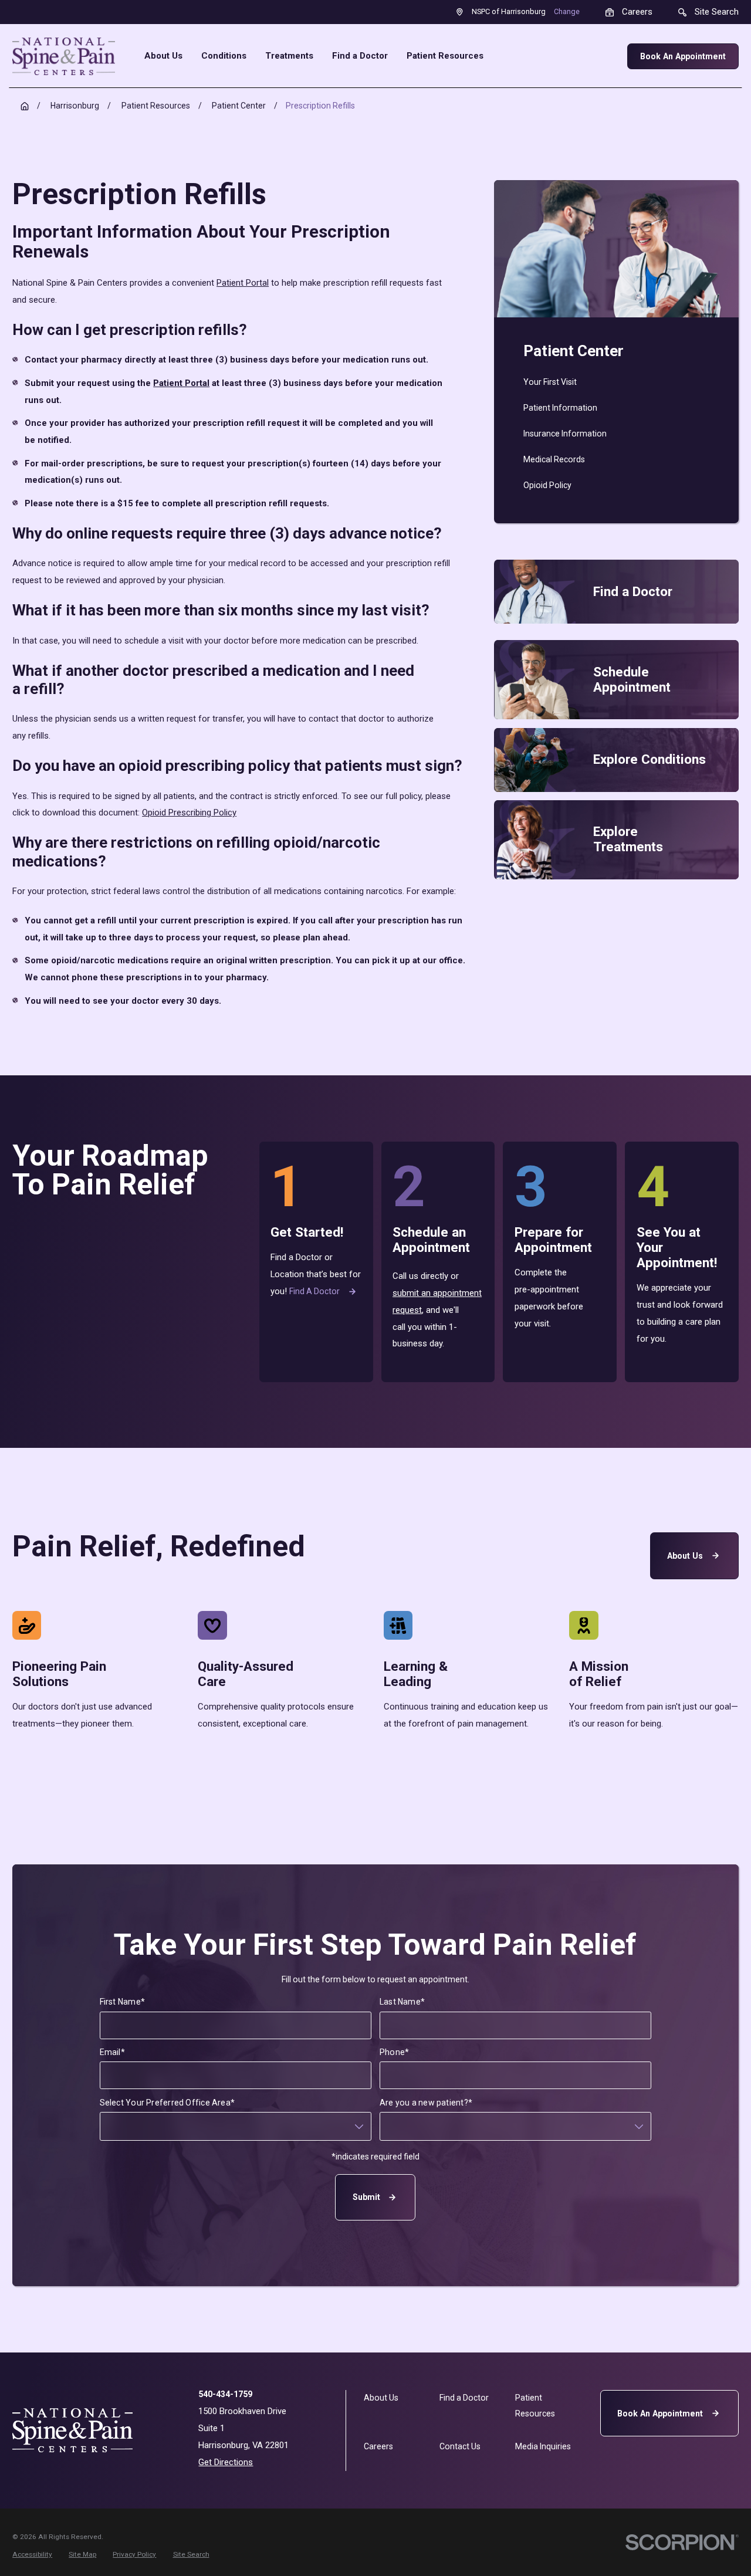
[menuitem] (616, 382)
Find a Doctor (314, 1291)
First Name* (122, 2002)
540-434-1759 (225, 2394)
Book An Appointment (683, 56)
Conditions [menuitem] (224, 56)
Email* (112, 2052)
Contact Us (460, 2446)
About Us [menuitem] (163, 56)
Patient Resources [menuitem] (445, 56)
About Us (685, 1555)
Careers (378, 2446)
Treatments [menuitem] (289, 56)
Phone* (394, 2052)
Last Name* (402, 2002)
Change (567, 11)
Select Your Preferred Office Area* (168, 2103)
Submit (366, 2197)
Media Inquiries (543, 2446)
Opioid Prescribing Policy (189, 813)
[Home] (64, 56)
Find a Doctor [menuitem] (360, 56)
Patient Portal (243, 283)
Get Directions (226, 2462)
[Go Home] (25, 106)
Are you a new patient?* (426, 2103)
